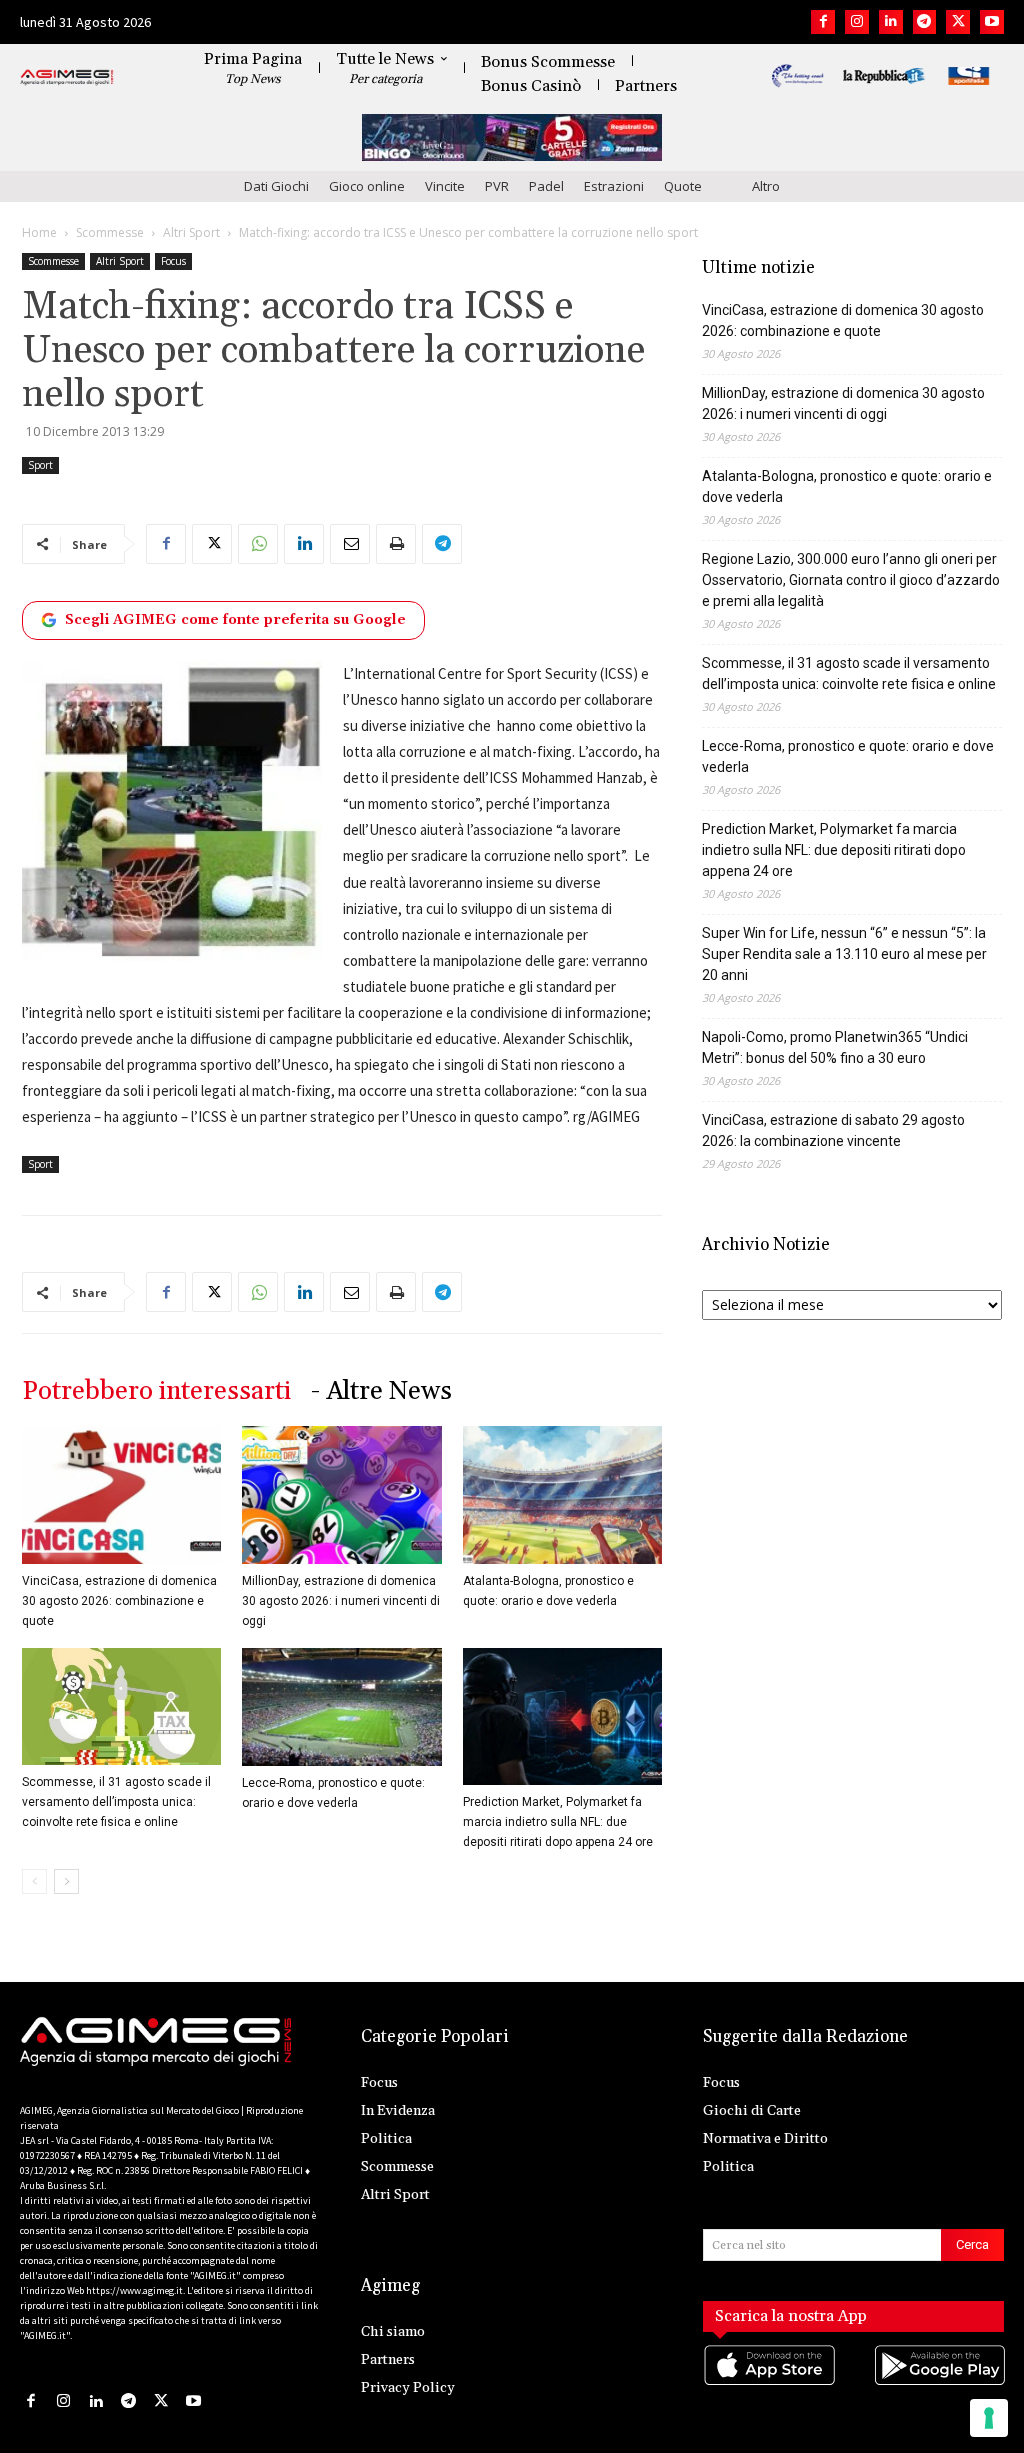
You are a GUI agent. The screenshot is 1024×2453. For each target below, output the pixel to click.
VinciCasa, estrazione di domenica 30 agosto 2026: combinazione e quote (119, 1601)
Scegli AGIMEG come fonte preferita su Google (235, 620)
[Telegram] (925, 22)
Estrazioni (614, 186)
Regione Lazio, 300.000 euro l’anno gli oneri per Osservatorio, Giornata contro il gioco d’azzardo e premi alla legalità (851, 580)
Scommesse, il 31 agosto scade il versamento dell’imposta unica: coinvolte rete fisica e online (116, 1802)
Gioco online (367, 186)
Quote (683, 186)
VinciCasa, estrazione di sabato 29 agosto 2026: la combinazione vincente (833, 1130)
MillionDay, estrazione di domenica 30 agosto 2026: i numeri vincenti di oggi (341, 1601)
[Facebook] (823, 22)
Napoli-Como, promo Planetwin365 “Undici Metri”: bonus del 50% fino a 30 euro (835, 1047)
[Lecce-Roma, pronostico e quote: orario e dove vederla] (341, 1707)
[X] (958, 22)
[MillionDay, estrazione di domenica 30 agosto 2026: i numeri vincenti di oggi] (341, 1494)
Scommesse (110, 232)
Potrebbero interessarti (156, 1391)
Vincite (445, 186)
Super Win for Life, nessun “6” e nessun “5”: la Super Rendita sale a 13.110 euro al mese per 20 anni (844, 954)
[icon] (768, 2385)
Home (39, 232)
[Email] (350, 544)
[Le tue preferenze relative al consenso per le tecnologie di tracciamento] (989, 2418)
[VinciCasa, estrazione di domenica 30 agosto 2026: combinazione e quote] (121, 1494)
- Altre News (381, 1391)
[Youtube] (992, 22)
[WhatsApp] (258, 544)
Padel (546, 186)
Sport (40, 465)
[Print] (396, 544)
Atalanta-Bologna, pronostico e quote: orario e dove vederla (847, 486)
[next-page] (66, 1881)
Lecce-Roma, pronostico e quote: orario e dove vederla (848, 756)
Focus (173, 261)
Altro (766, 186)
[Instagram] (857, 22)
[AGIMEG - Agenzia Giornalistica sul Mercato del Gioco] (67, 78)
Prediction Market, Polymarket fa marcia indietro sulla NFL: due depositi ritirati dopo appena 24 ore (558, 1822)
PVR (497, 186)
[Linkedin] (891, 22)
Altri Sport (191, 232)
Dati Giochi (276, 186)
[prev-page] (34, 1881)
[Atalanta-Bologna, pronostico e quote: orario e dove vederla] (562, 1494)
